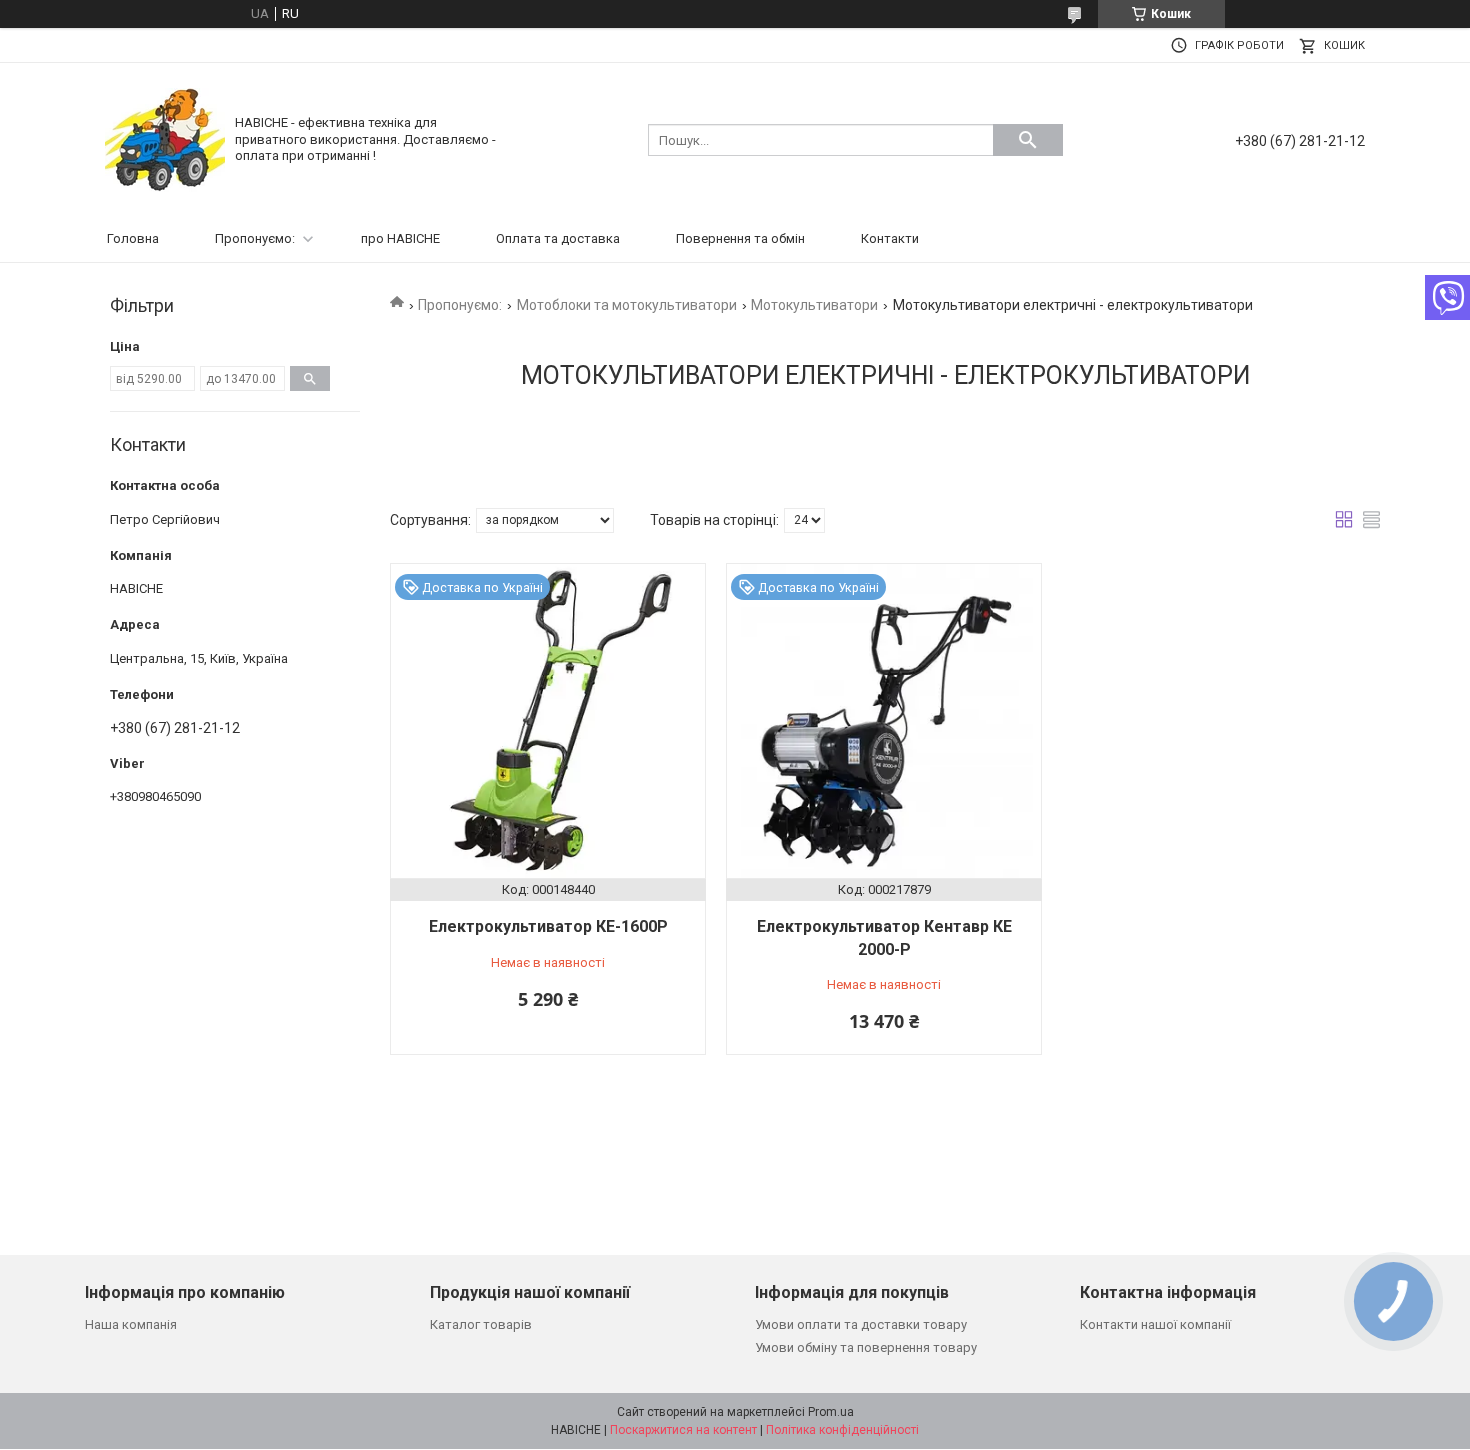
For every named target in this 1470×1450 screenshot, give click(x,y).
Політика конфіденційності (842, 1430)
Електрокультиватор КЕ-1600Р (548, 926)
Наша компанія (131, 1324)
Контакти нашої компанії (1155, 1324)
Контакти (890, 238)
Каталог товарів (481, 1324)
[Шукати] (1028, 140)
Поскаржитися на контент (683, 1430)
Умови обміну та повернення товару (866, 1347)
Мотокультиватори (814, 305)
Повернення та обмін (740, 238)
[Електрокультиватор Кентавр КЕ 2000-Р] (884, 721)
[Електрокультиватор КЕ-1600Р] (548, 721)
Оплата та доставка (558, 238)
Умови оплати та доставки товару (861, 1324)
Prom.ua (831, 1412)
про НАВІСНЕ (400, 238)
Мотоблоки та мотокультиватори (627, 305)
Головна (133, 238)
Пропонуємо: (255, 238)
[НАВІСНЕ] (165, 138)
